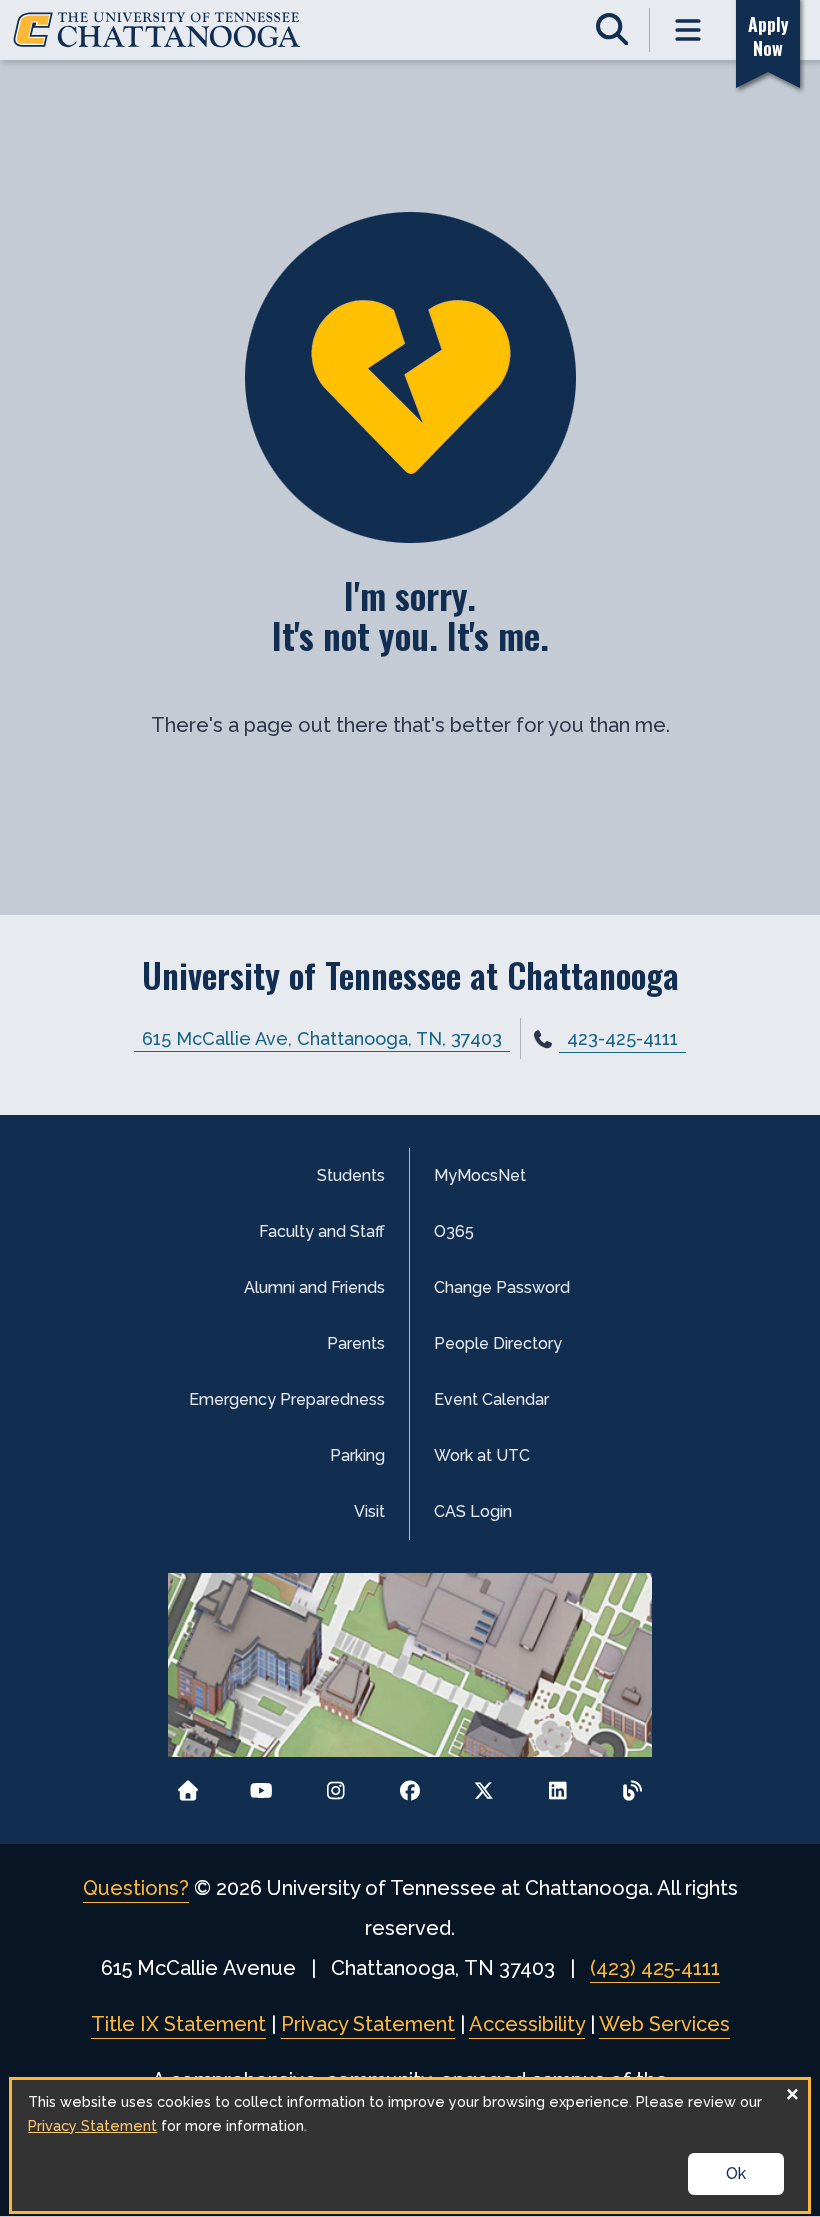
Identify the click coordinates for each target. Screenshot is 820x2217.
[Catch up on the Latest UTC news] (632, 1784)
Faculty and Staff (322, 1231)
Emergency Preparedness (287, 1399)
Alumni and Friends (314, 1287)
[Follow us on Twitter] (484, 1784)
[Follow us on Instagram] (335, 1784)
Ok (736, 2173)
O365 (454, 1231)
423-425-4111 (622, 1038)
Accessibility (527, 2024)
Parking (357, 1455)
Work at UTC (482, 1455)
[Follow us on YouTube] (261, 1784)
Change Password (502, 1287)
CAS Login (473, 1511)
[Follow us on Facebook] (410, 1784)
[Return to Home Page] (187, 1784)
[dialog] (409, 2145)
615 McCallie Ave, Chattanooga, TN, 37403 (322, 1038)
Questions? (136, 1888)
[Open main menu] (688, 30)
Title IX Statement (178, 2024)
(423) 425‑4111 (655, 1968)
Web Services (664, 2024)
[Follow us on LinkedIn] (558, 1784)
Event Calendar (491, 1399)
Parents (356, 1343)
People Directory (498, 1343)
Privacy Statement (368, 2024)
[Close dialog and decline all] (793, 2092)
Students (351, 1175)
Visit (369, 1511)
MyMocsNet (480, 1175)
